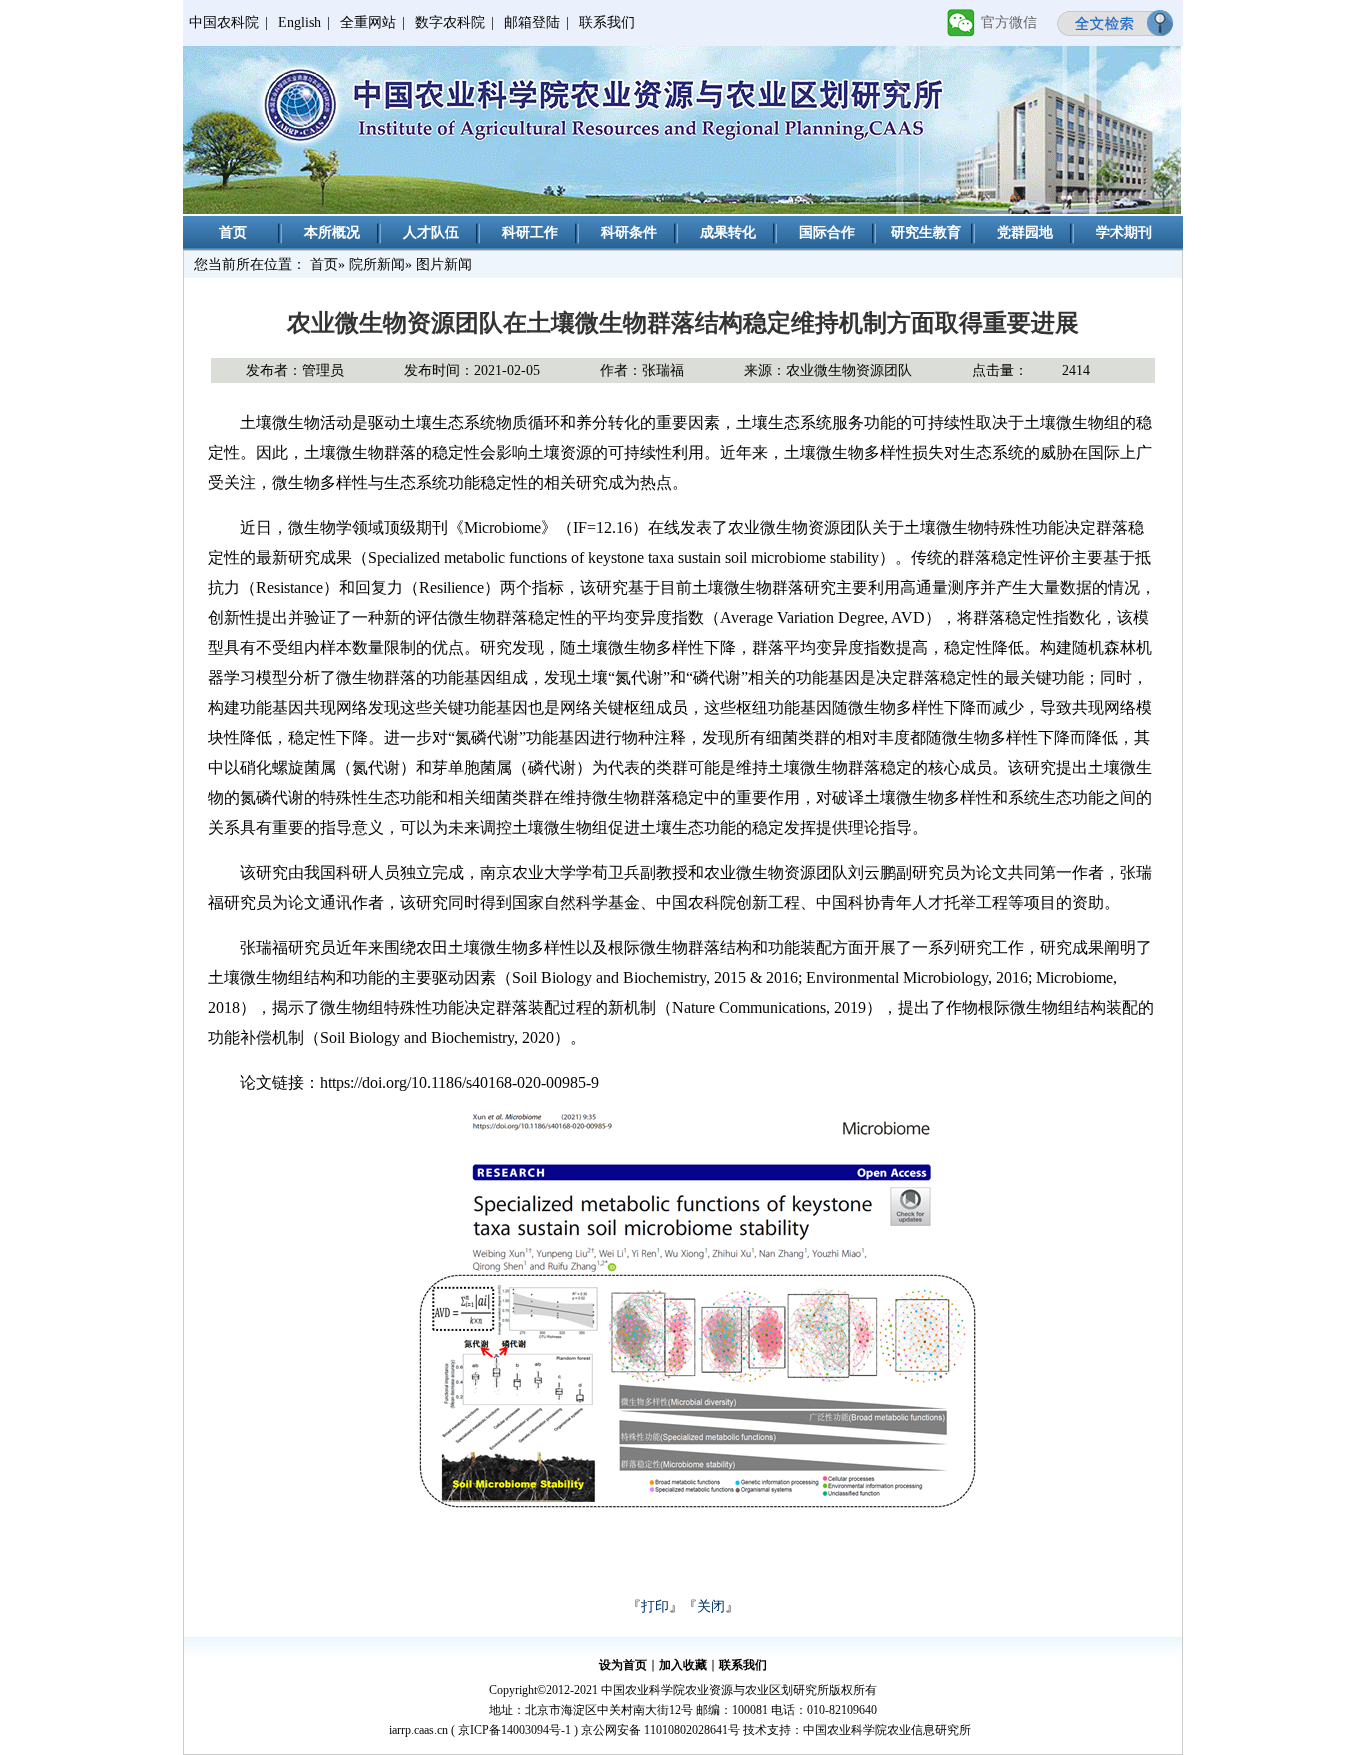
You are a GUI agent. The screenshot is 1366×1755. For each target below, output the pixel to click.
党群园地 (1025, 232)
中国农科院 (224, 22)
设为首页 (623, 1665)
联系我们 (607, 22)
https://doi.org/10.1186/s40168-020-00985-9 (459, 1082)
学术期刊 (1124, 232)
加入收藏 (683, 1665)
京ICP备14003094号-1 (514, 1730)
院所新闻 (377, 264)
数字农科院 (450, 22)
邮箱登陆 (532, 22)
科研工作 (530, 232)
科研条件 (629, 232)
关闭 (711, 1606)
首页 (233, 232)
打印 (655, 1606)
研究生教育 (926, 232)
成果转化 (728, 232)
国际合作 (827, 232)
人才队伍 (431, 232)
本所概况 (332, 232)
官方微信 (1009, 22)
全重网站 (368, 22)
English (299, 22)
